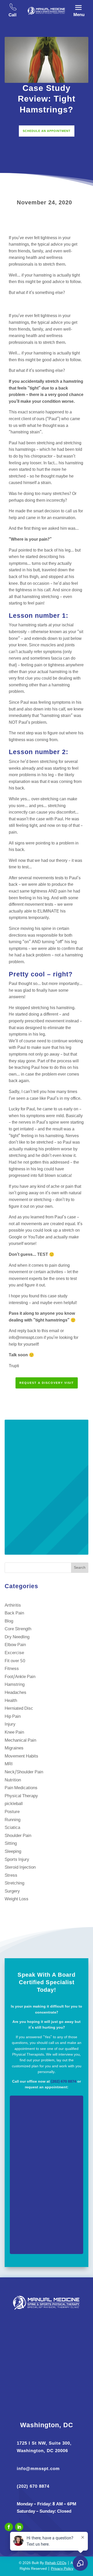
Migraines (14, 1748)
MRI (9, 1764)
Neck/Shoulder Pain (24, 1772)
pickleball (14, 1804)
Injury (10, 1724)
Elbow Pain (15, 1645)
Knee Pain (14, 1732)
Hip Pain (13, 1717)
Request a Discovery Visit (47, 1383)
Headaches (16, 1693)
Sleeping (13, 1852)
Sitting (11, 1844)
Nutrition (13, 1780)
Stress (11, 1876)
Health (11, 1701)
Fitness (12, 1669)
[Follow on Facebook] (9, 2527)
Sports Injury (17, 1860)
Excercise (14, 1653)
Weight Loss (17, 1899)
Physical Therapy (21, 1796)
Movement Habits (21, 1756)
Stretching (14, 1883)
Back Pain (14, 1613)
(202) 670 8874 (64, 2082)
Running (13, 1820)
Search (80, 1568)
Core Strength (18, 1629)
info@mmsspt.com (38, 2469)
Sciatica (12, 1828)
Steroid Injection (20, 1867)
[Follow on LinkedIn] (19, 2527)
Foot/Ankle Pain (20, 1677)
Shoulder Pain (18, 1836)
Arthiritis (13, 1605)
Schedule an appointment (47, 131)
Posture (12, 1812)
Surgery (12, 1891)
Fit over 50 (15, 1661)
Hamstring (15, 1685)
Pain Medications (21, 1788)
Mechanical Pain (20, 1740)
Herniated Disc (19, 1709)
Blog (9, 1621)
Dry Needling (17, 1637)
